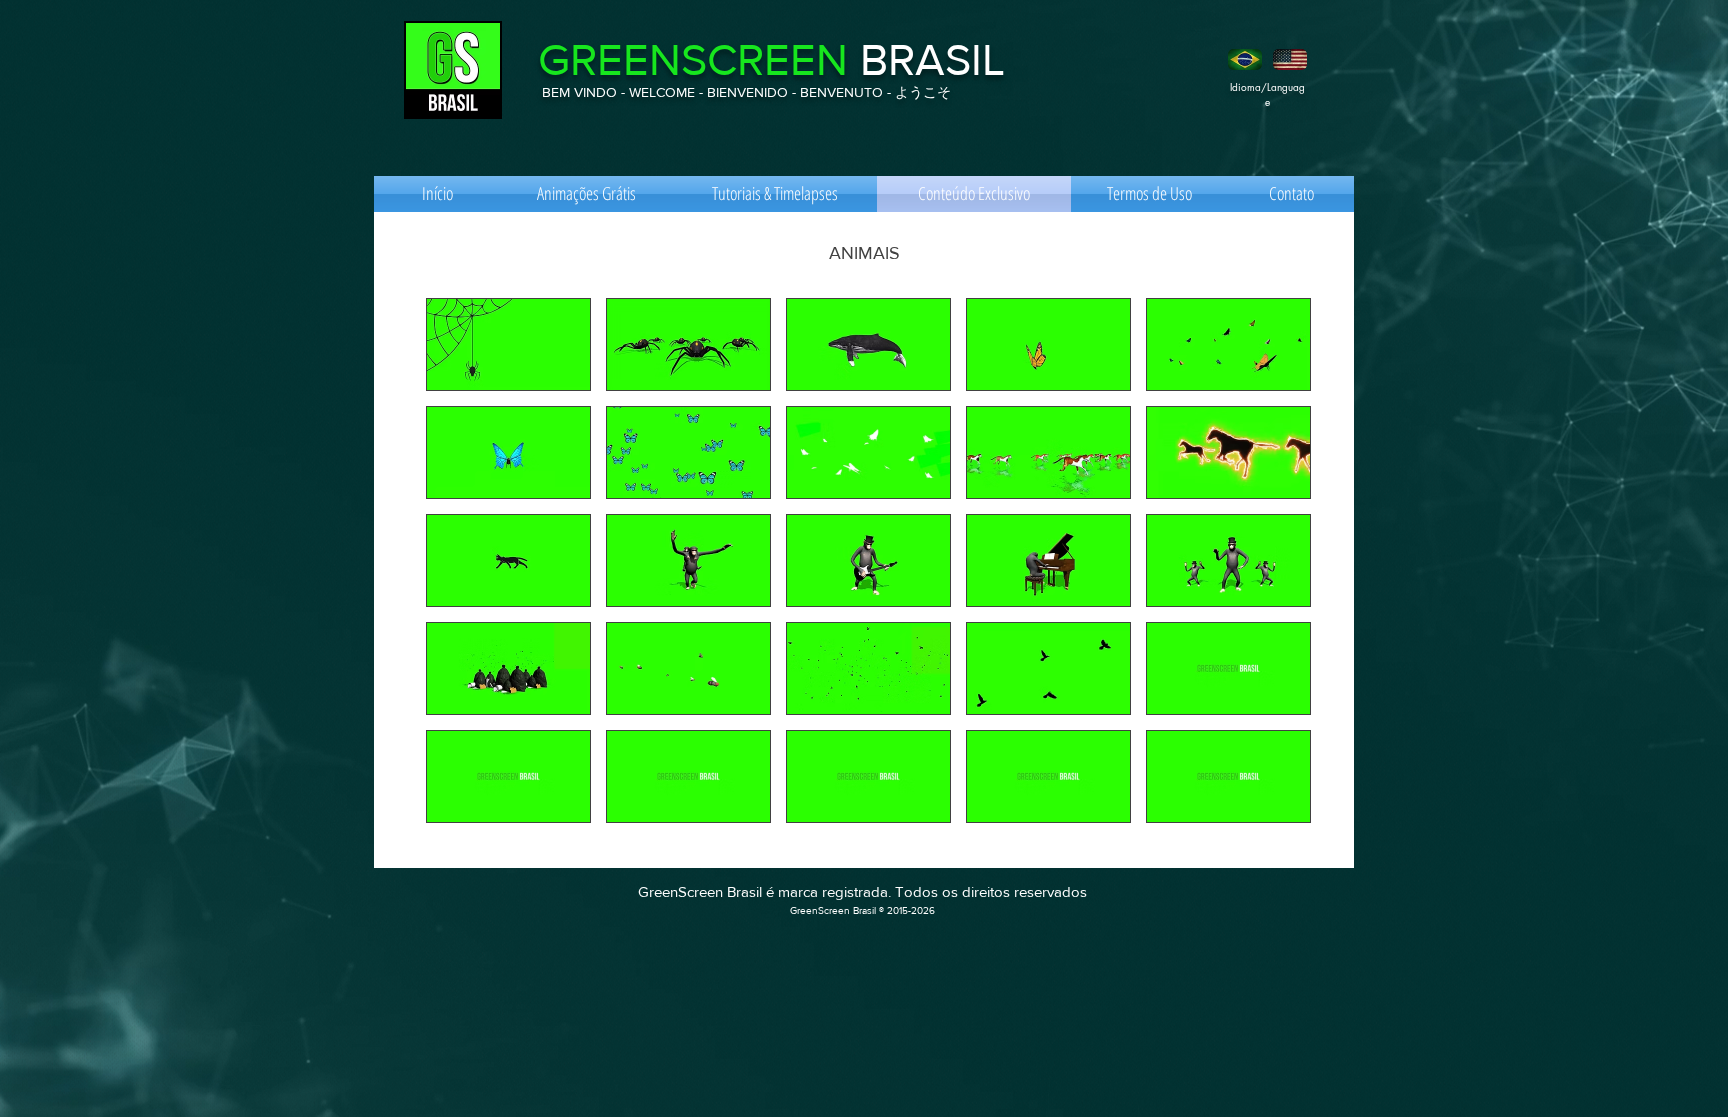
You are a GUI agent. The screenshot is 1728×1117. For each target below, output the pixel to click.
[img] (1228, 668)
